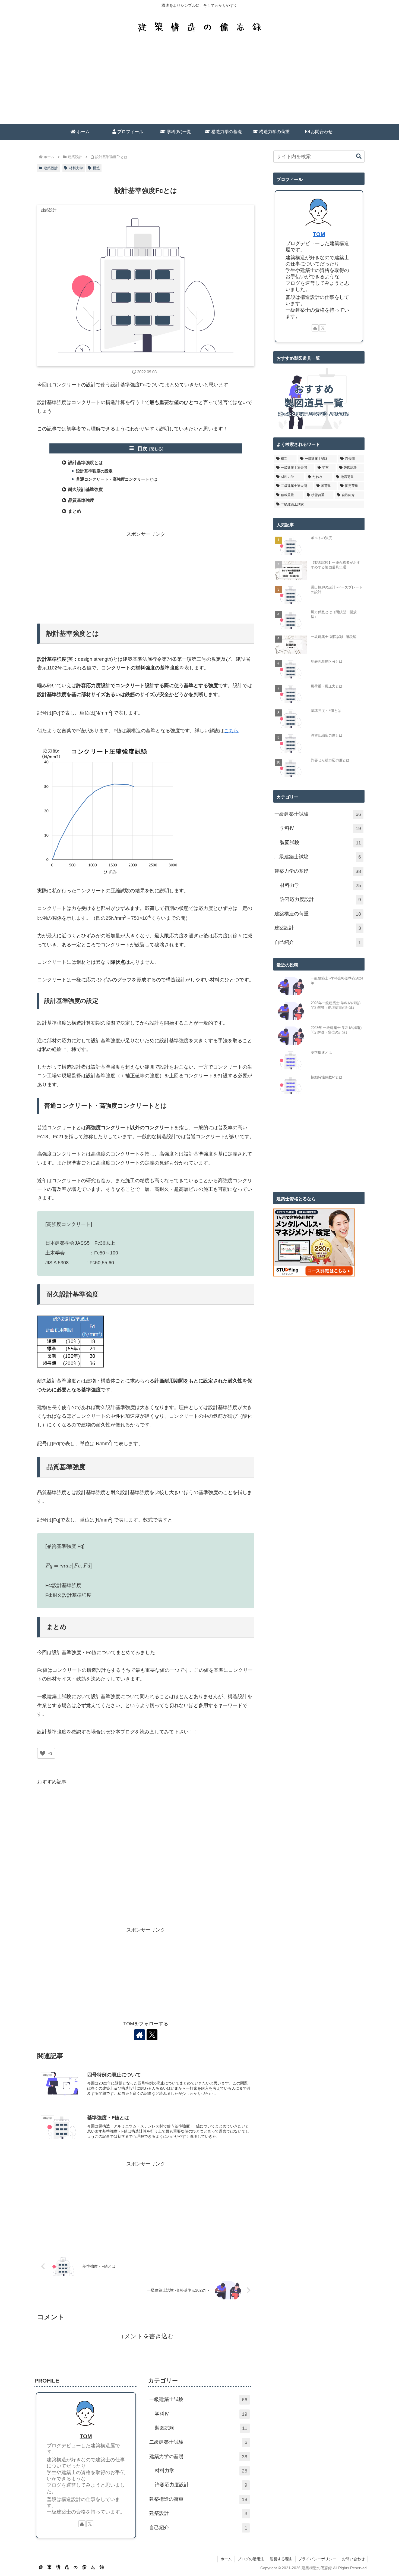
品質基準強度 (81, 500)
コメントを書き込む (146, 2336)
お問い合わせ (353, 2559)
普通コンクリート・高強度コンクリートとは (117, 479)
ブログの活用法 (251, 2559)
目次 (142, 449)
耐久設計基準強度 (85, 489)
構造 (96, 168)
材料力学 (76, 168)
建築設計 (51, 168)
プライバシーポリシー (317, 2559)
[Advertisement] (199, 83)
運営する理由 (281, 2559)
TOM (319, 234)
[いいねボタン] (43, 1753)
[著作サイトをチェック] (140, 2035)
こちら (231, 731)
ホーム (226, 2559)
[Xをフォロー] (152, 2035)
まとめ (75, 511)
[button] (359, 156)
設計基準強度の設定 (94, 471)
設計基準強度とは (85, 463)
